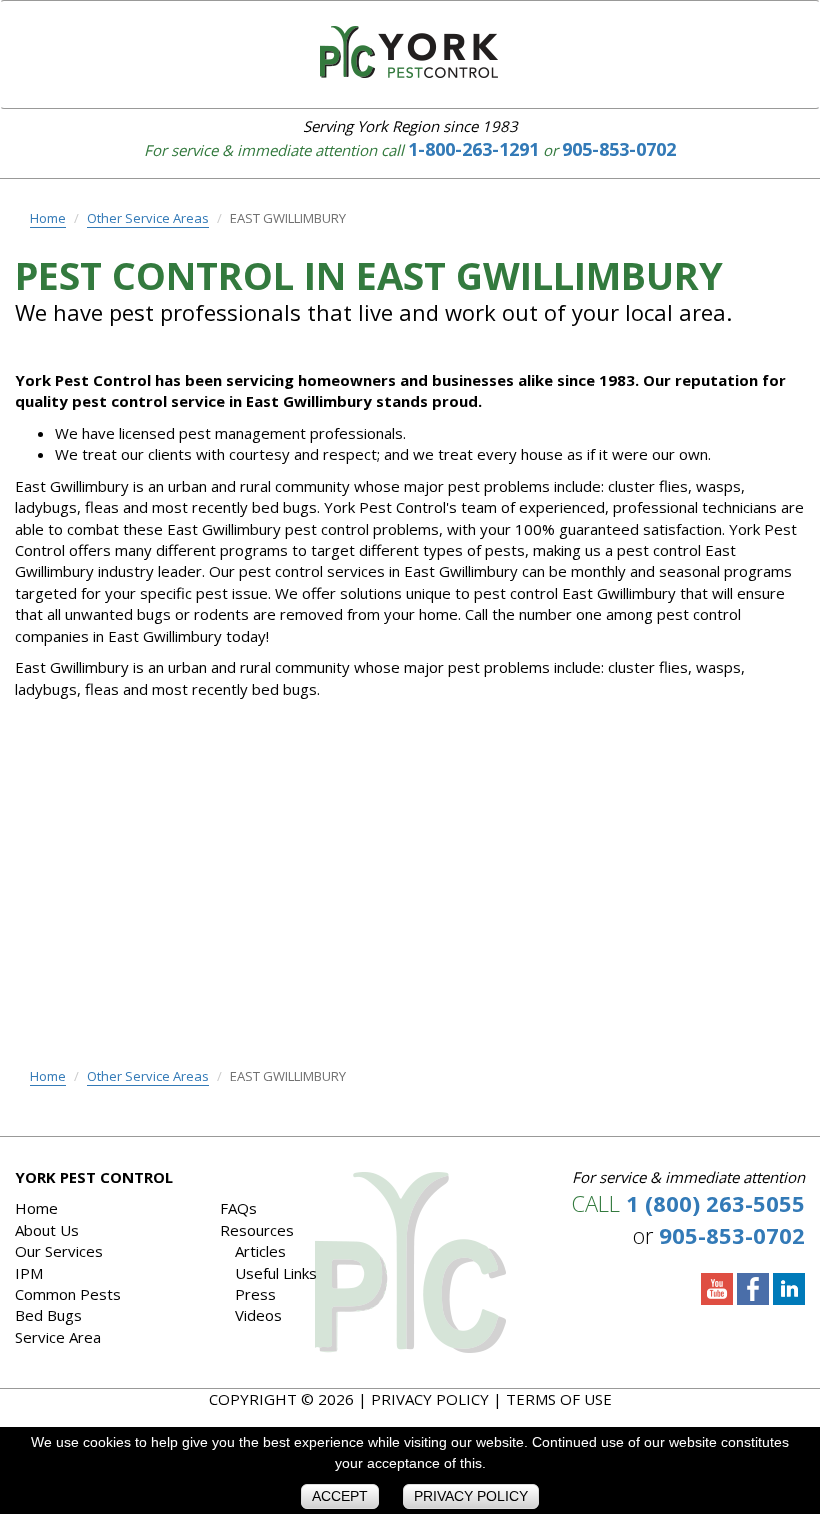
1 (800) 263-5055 (715, 1203)
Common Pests (68, 1294)
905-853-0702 (619, 149)
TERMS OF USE (559, 1399)
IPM (29, 1273)
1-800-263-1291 (473, 149)
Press (255, 1294)
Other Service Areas (148, 218)
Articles (260, 1251)
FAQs (238, 1208)
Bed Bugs (48, 1315)
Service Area (58, 1337)
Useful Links (276, 1273)
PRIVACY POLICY (430, 1399)
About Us (47, 1230)
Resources (257, 1230)
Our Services (59, 1251)
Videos (258, 1315)
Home (48, 218)
